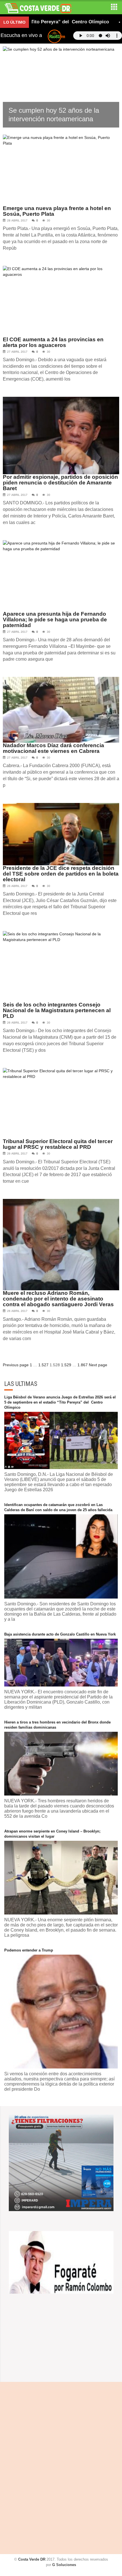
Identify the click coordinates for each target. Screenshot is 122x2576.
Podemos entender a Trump (29, 1950)
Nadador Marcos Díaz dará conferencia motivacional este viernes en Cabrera (53, 748)
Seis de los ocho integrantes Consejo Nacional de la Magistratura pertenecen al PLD (57, 1010)
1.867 (83, 1365)
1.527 (43, 1365)
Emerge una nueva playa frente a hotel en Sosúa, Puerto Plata (57, 211)
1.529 (66, 1365)
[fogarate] (61, 2262)
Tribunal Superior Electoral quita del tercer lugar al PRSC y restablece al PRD (58, 1144)
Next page (98, 1365)
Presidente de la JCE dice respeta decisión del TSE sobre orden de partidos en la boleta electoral (61, 874)
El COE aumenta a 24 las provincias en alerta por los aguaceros (53, 342)
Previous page (16, 1365)
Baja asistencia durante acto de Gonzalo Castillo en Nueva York (60, 1634)
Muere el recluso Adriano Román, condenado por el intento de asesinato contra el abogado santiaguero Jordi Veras (58, 1299)
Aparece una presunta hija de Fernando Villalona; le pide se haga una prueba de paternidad (55, 620)
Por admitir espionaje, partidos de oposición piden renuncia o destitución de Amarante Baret (60, 483)
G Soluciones (64, 2565)
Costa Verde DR (32, 2559)
